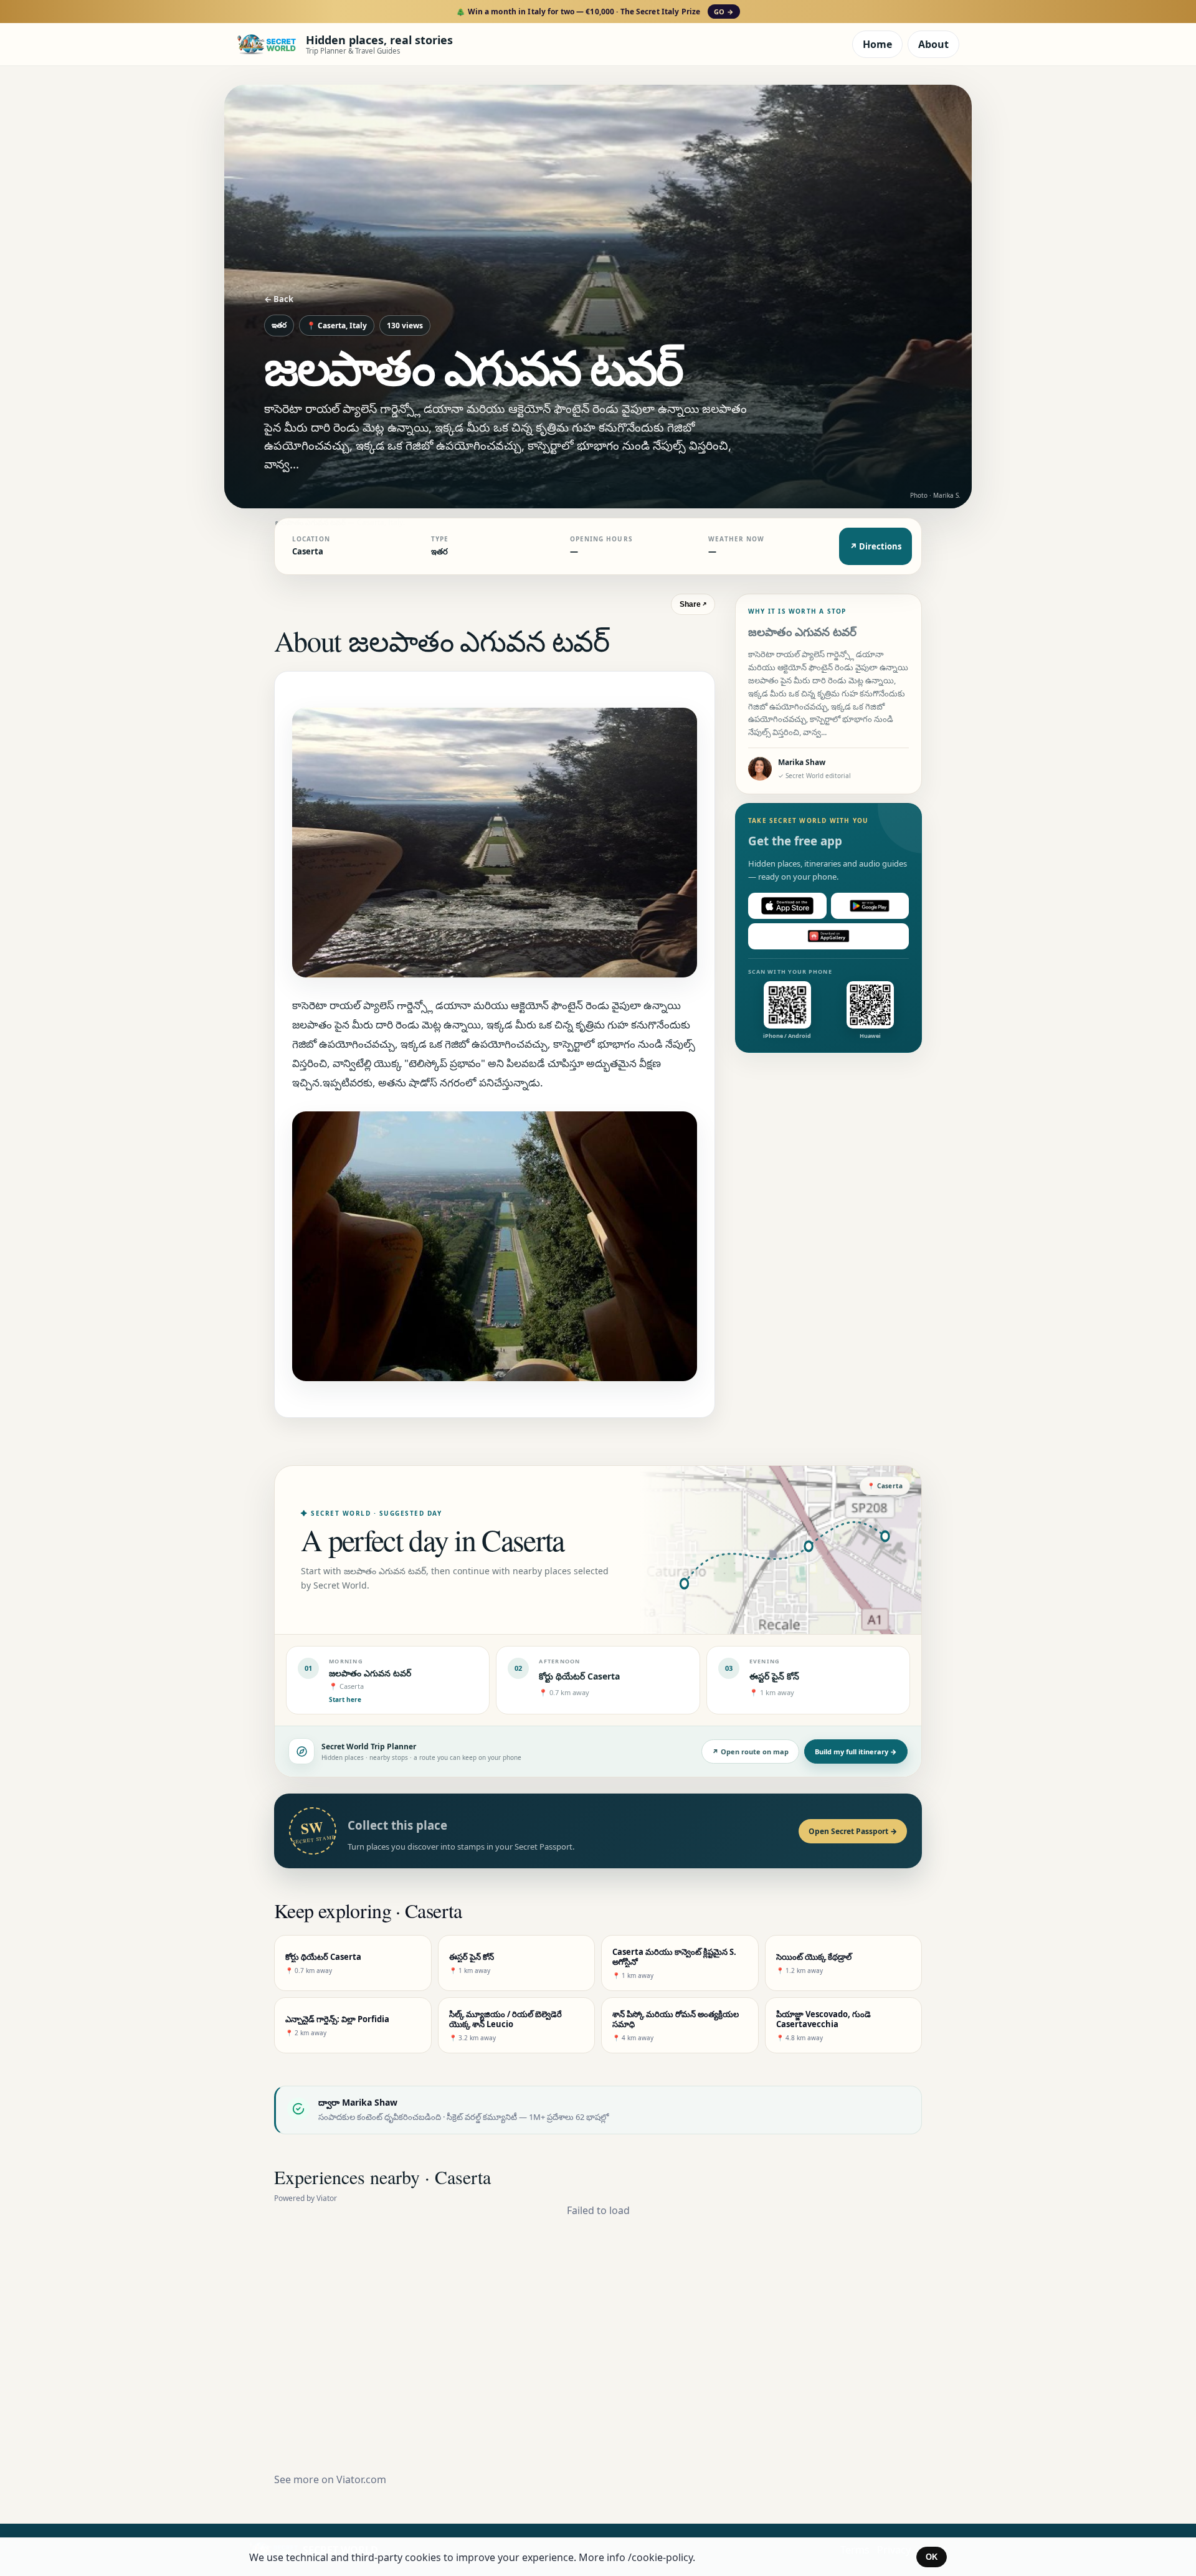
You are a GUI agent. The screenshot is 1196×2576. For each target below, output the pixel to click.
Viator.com (361, 2479)
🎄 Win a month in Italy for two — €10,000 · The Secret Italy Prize (595, 12)
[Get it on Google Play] (870, 906)
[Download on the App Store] (787, 906)
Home (877, 44)
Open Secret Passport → (853, 1831)
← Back (279, 299)
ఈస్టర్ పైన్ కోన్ (774, 1676)
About (933, 44)
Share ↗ (693, 604)
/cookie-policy (660, 2557)
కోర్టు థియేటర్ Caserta (579, 1676)
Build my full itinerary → (856, 1751)
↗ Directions (876, 546)
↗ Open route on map (750, 1751)
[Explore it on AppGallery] (828, 936)
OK (932, 2557)
